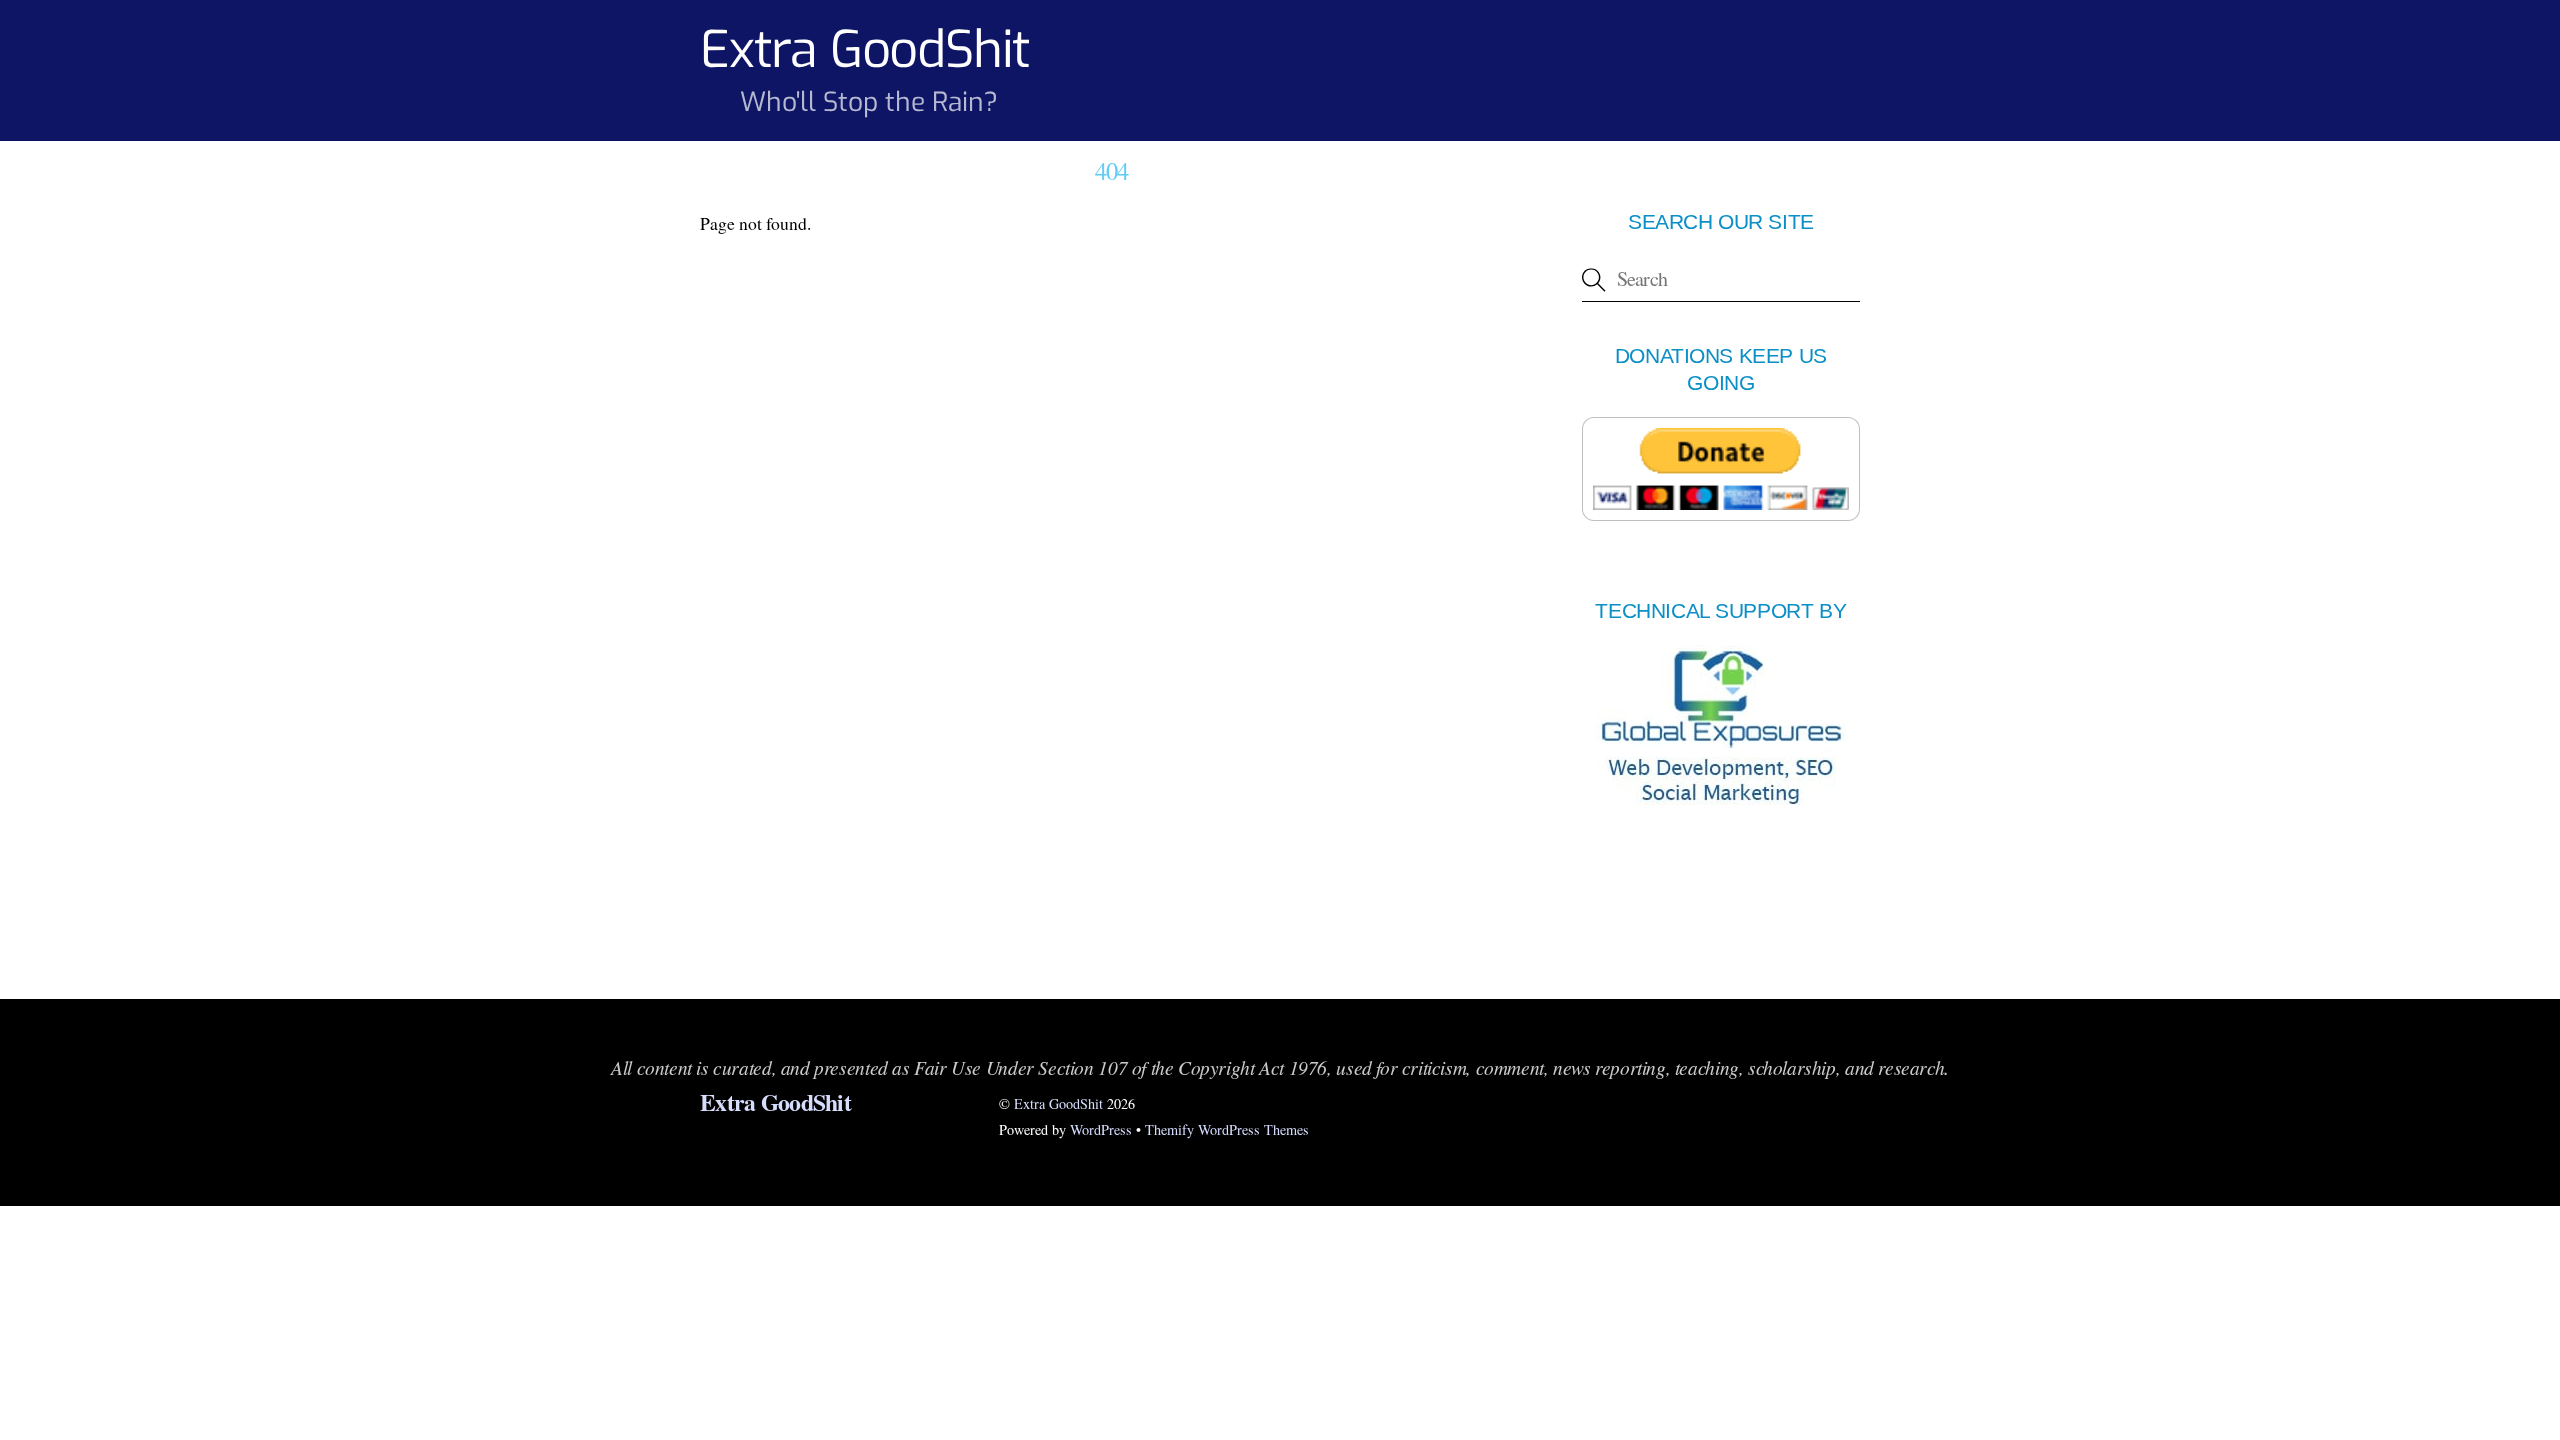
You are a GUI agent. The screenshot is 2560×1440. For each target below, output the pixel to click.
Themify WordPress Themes (1227, 1129)
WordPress (1101, 1129)
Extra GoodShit (1058, 1103)
